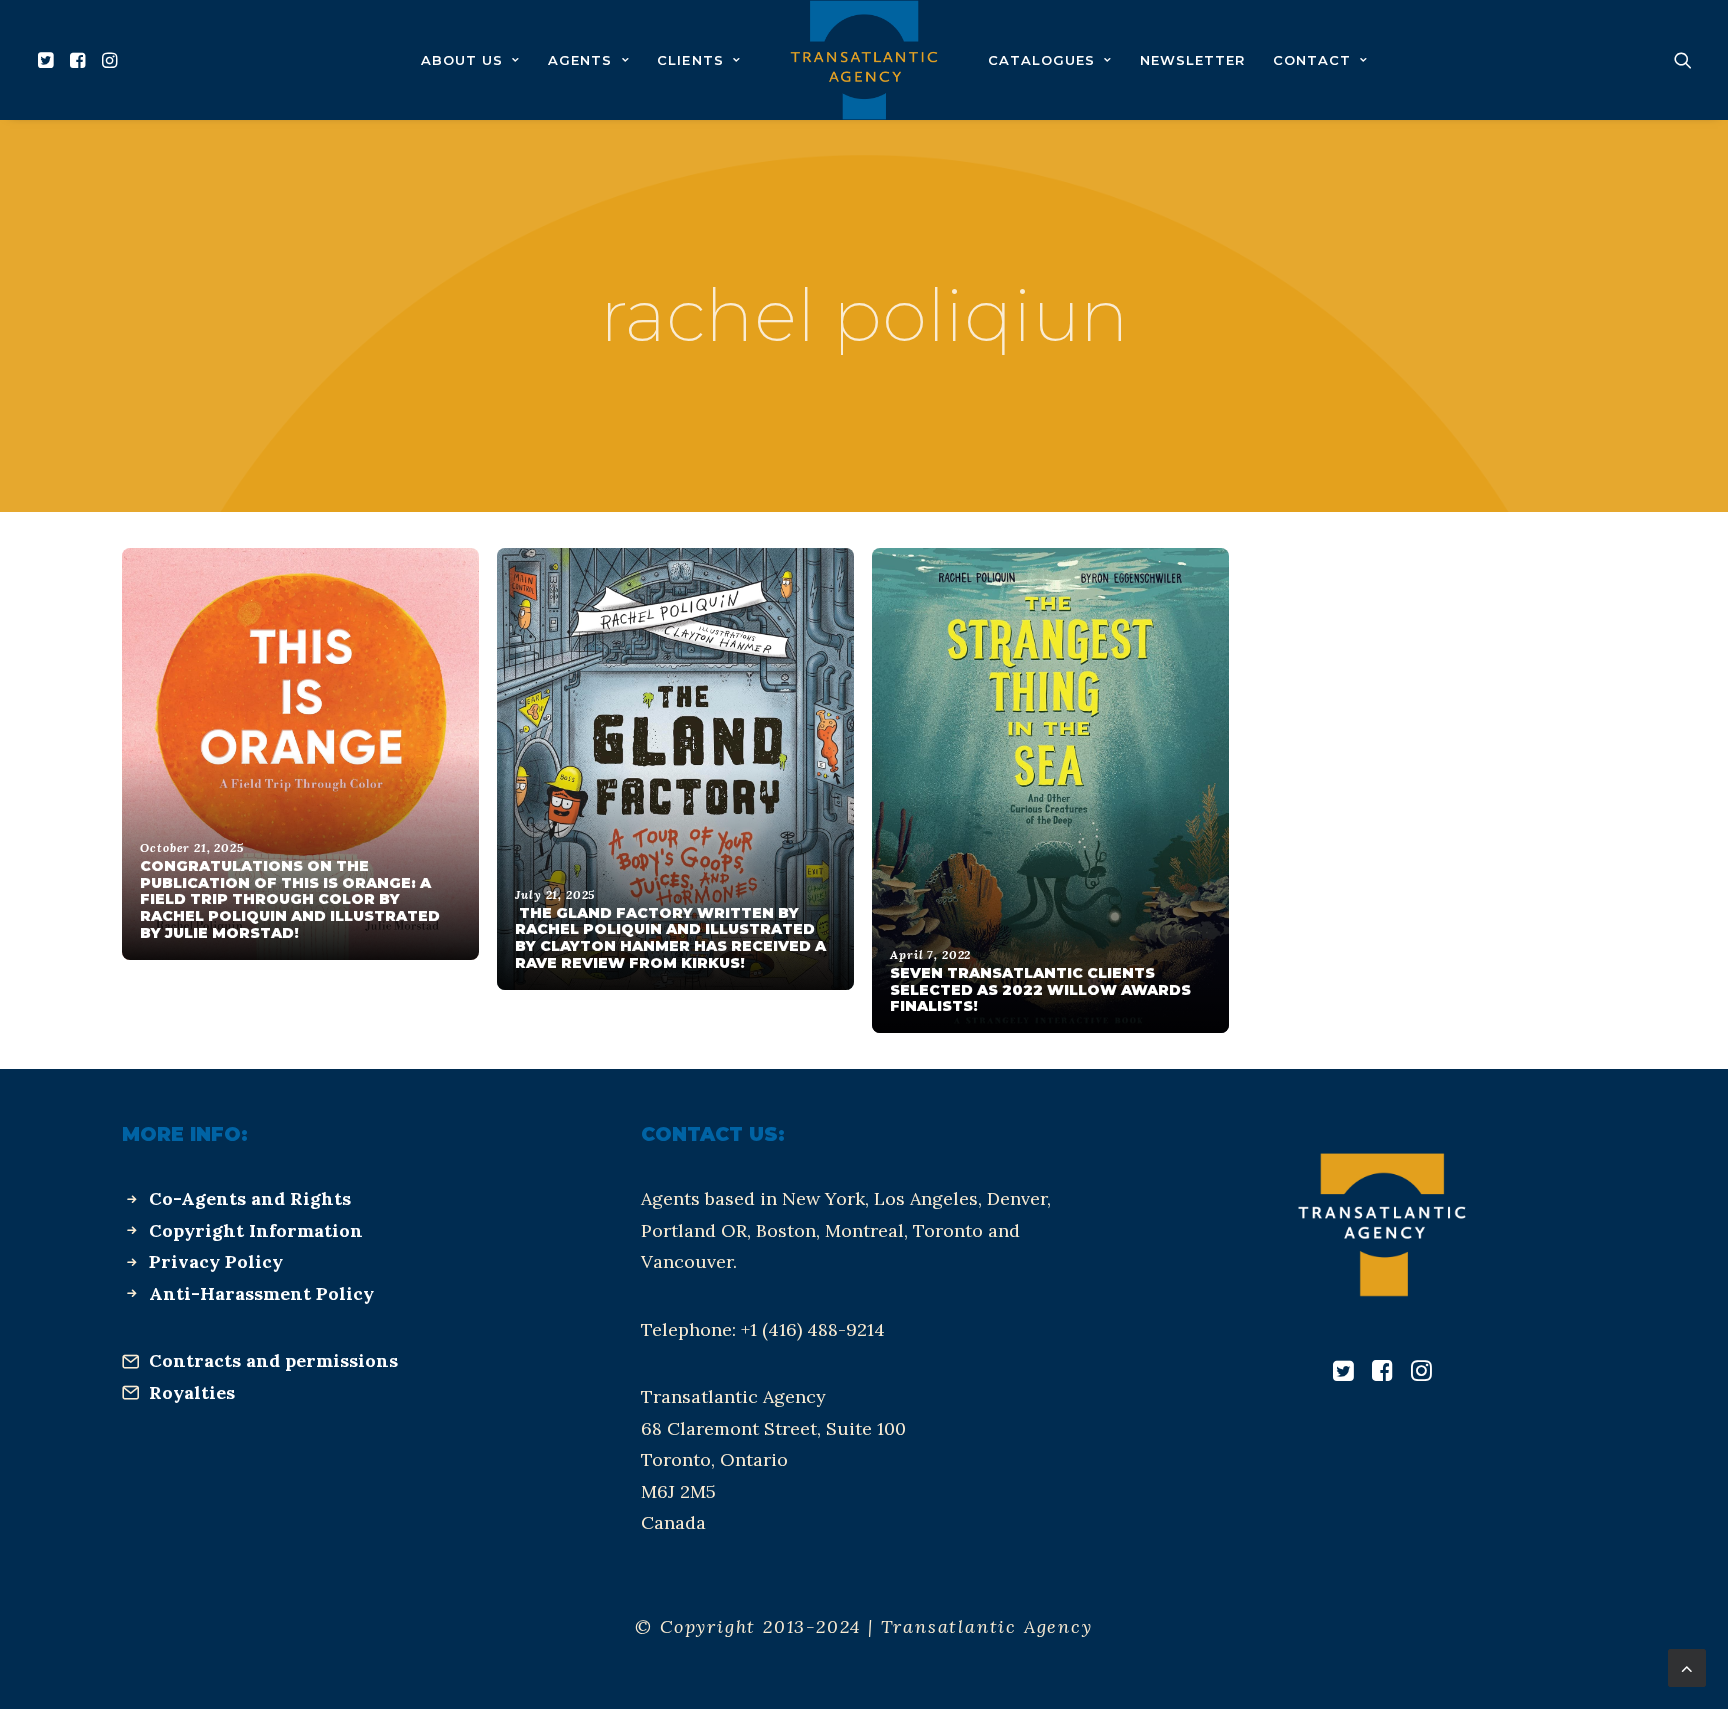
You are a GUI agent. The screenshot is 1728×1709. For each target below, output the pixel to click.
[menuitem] (48, 60)
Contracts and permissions (273, 1360)
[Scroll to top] (1687, 1666)
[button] (48, 60)
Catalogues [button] (1041, 60)
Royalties (192, 1392)
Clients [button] (690, 60)
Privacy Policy (216, 1261)
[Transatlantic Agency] (863, 60)
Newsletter (1192, 60)
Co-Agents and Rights (250, 1198)
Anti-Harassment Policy (261, 1293)
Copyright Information (256, 1230)
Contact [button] (1312, 60)
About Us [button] (462, 60)
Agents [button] (580, 60)
